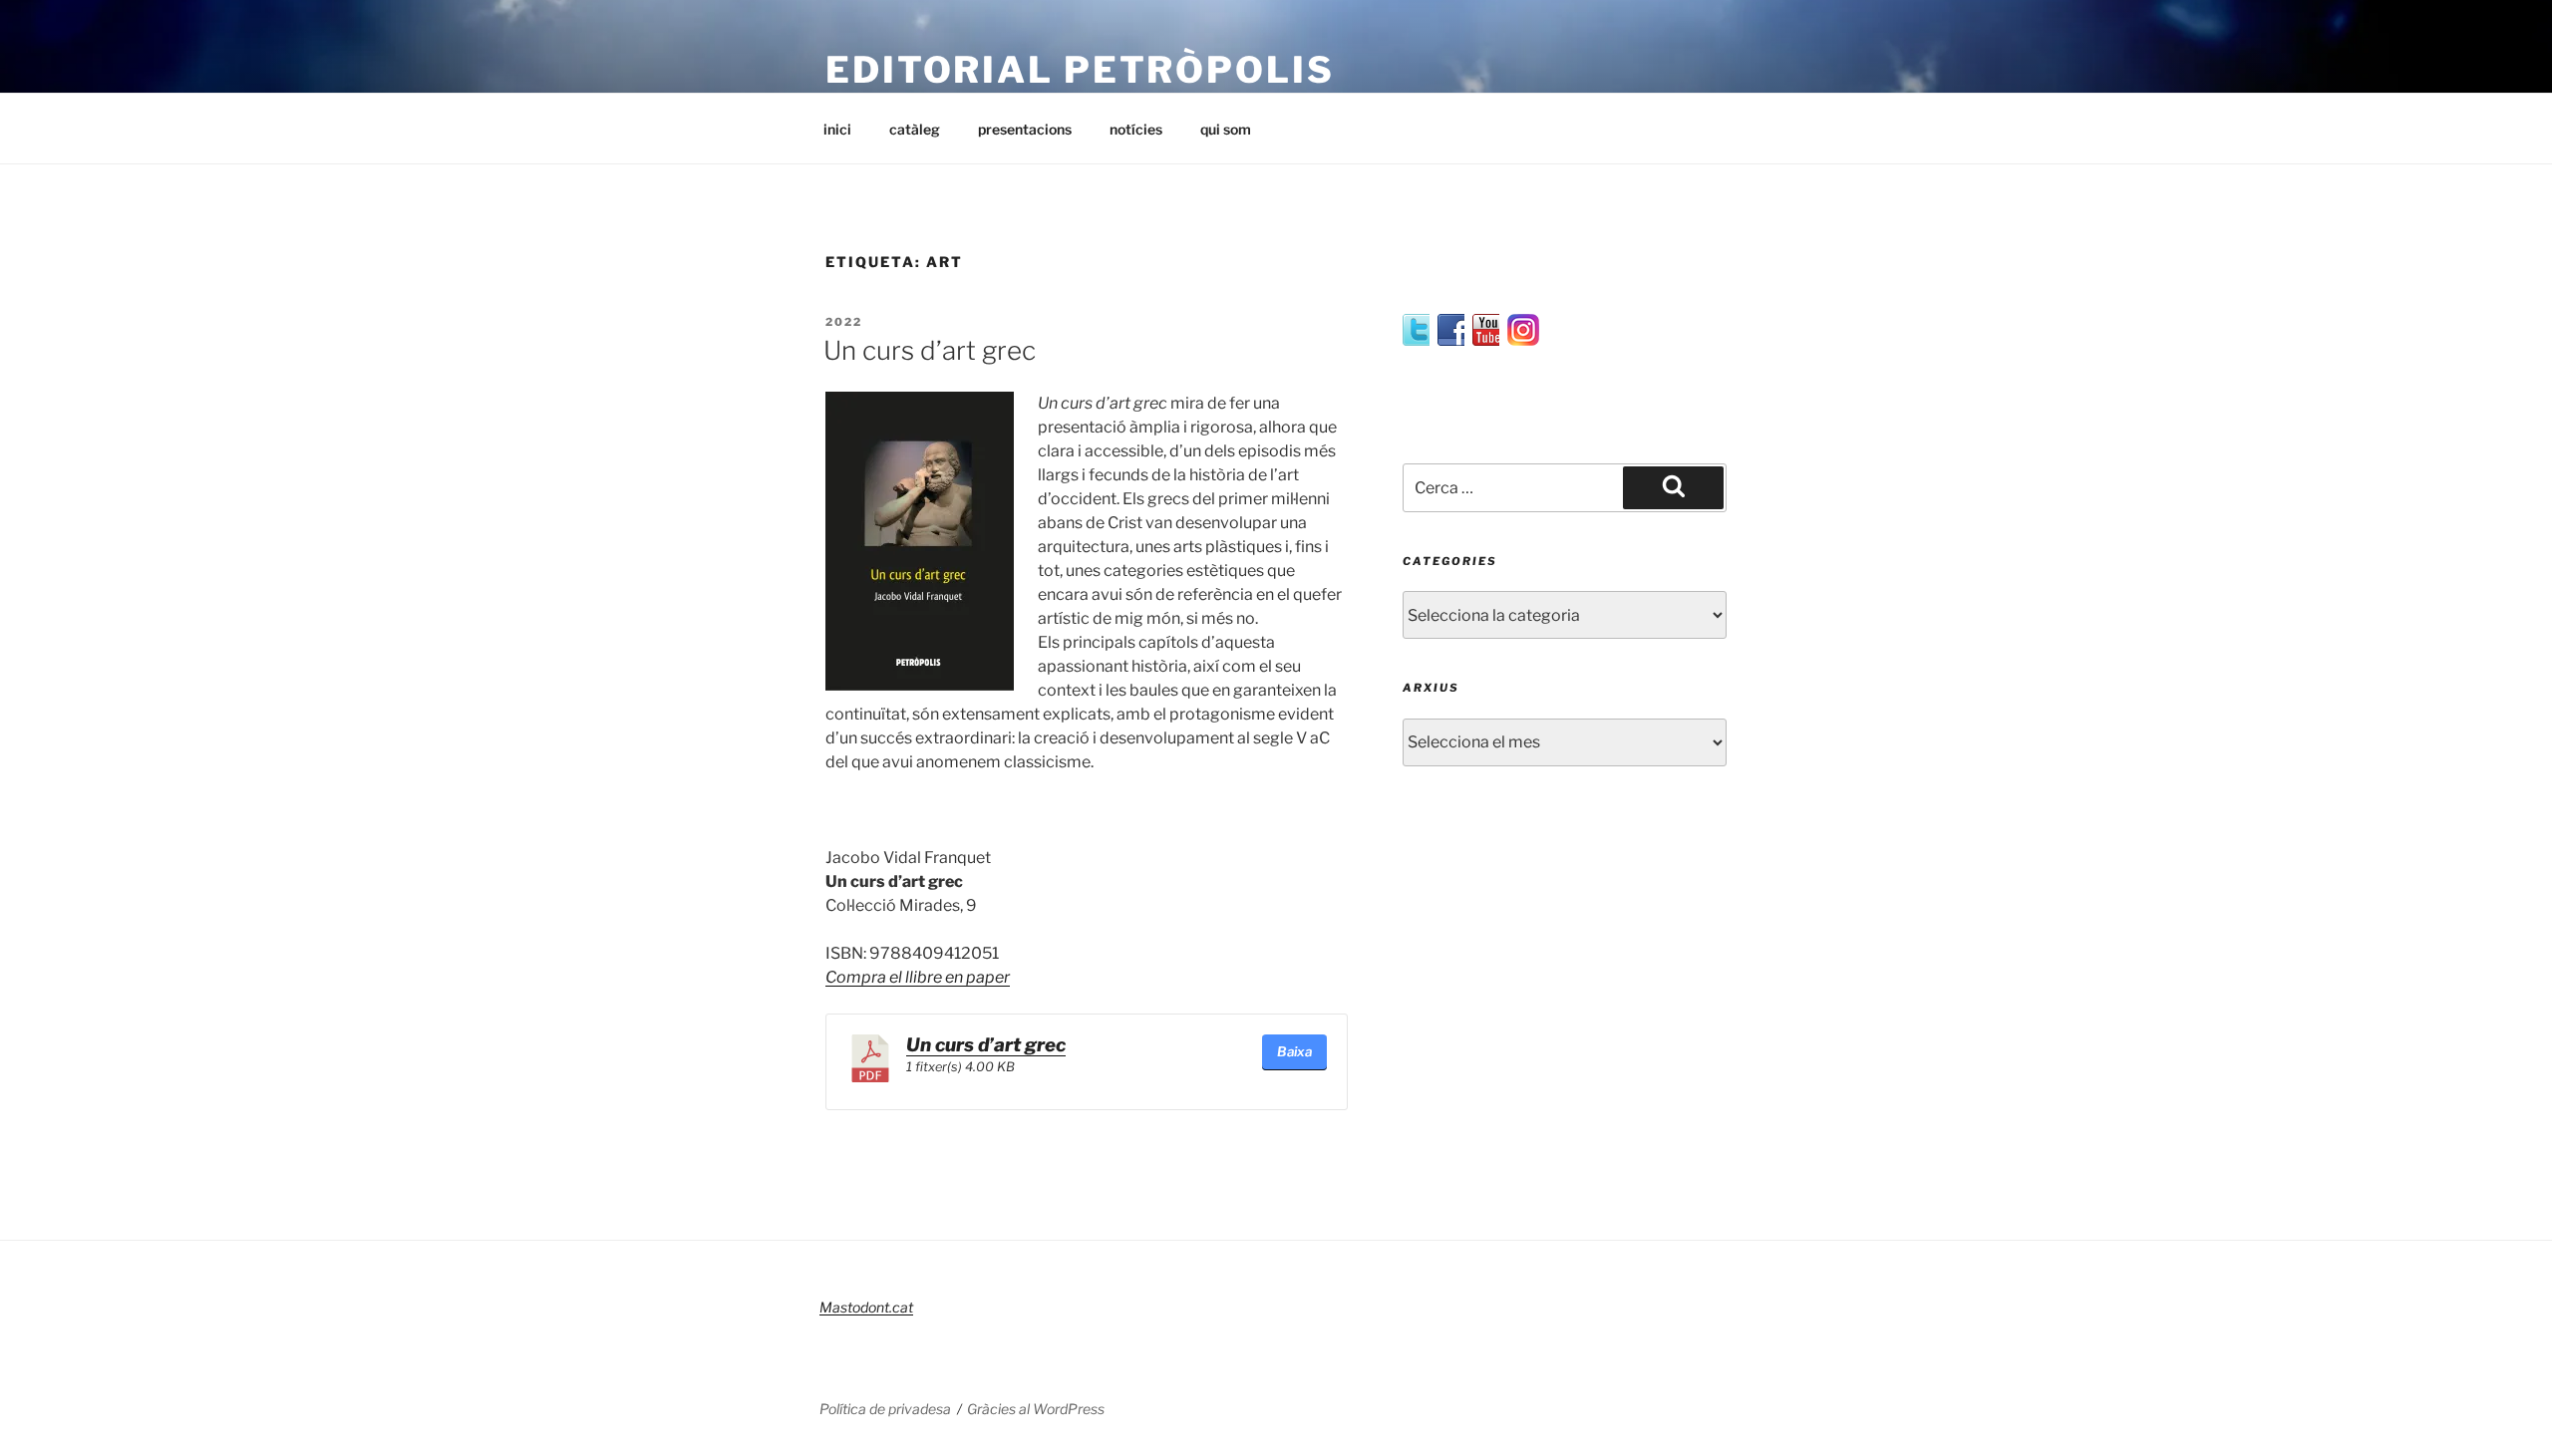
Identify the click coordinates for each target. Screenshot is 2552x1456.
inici (837, 129)
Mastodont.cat (866, 1307)
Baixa (1294, 1051)
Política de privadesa (885, 1409)
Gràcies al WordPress (1036, 1409)
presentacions (1025, 129)
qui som (1226, 129)
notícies (1136, 129)
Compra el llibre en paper (918, 977)
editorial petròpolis (1080, 70)
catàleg (915, 129)
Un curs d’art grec (930, 350)
